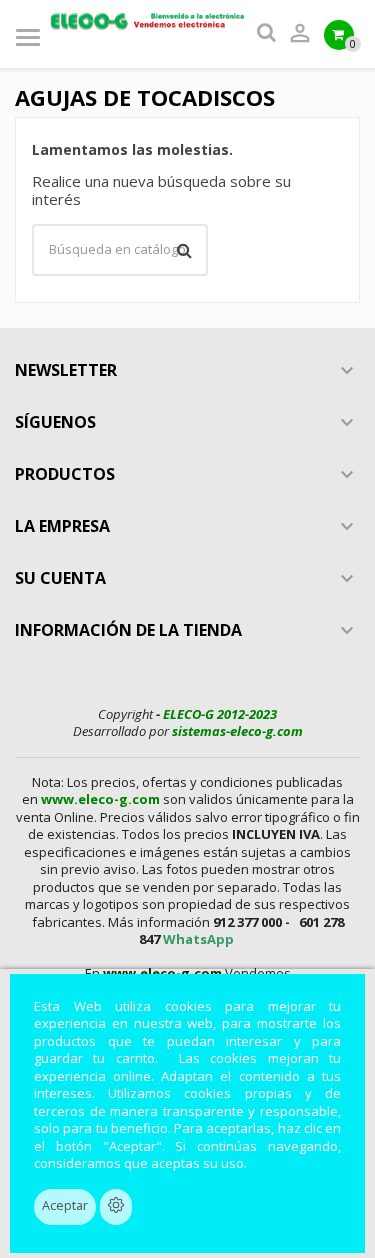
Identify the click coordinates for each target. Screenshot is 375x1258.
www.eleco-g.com (100, 799)
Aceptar (65, 1205)
